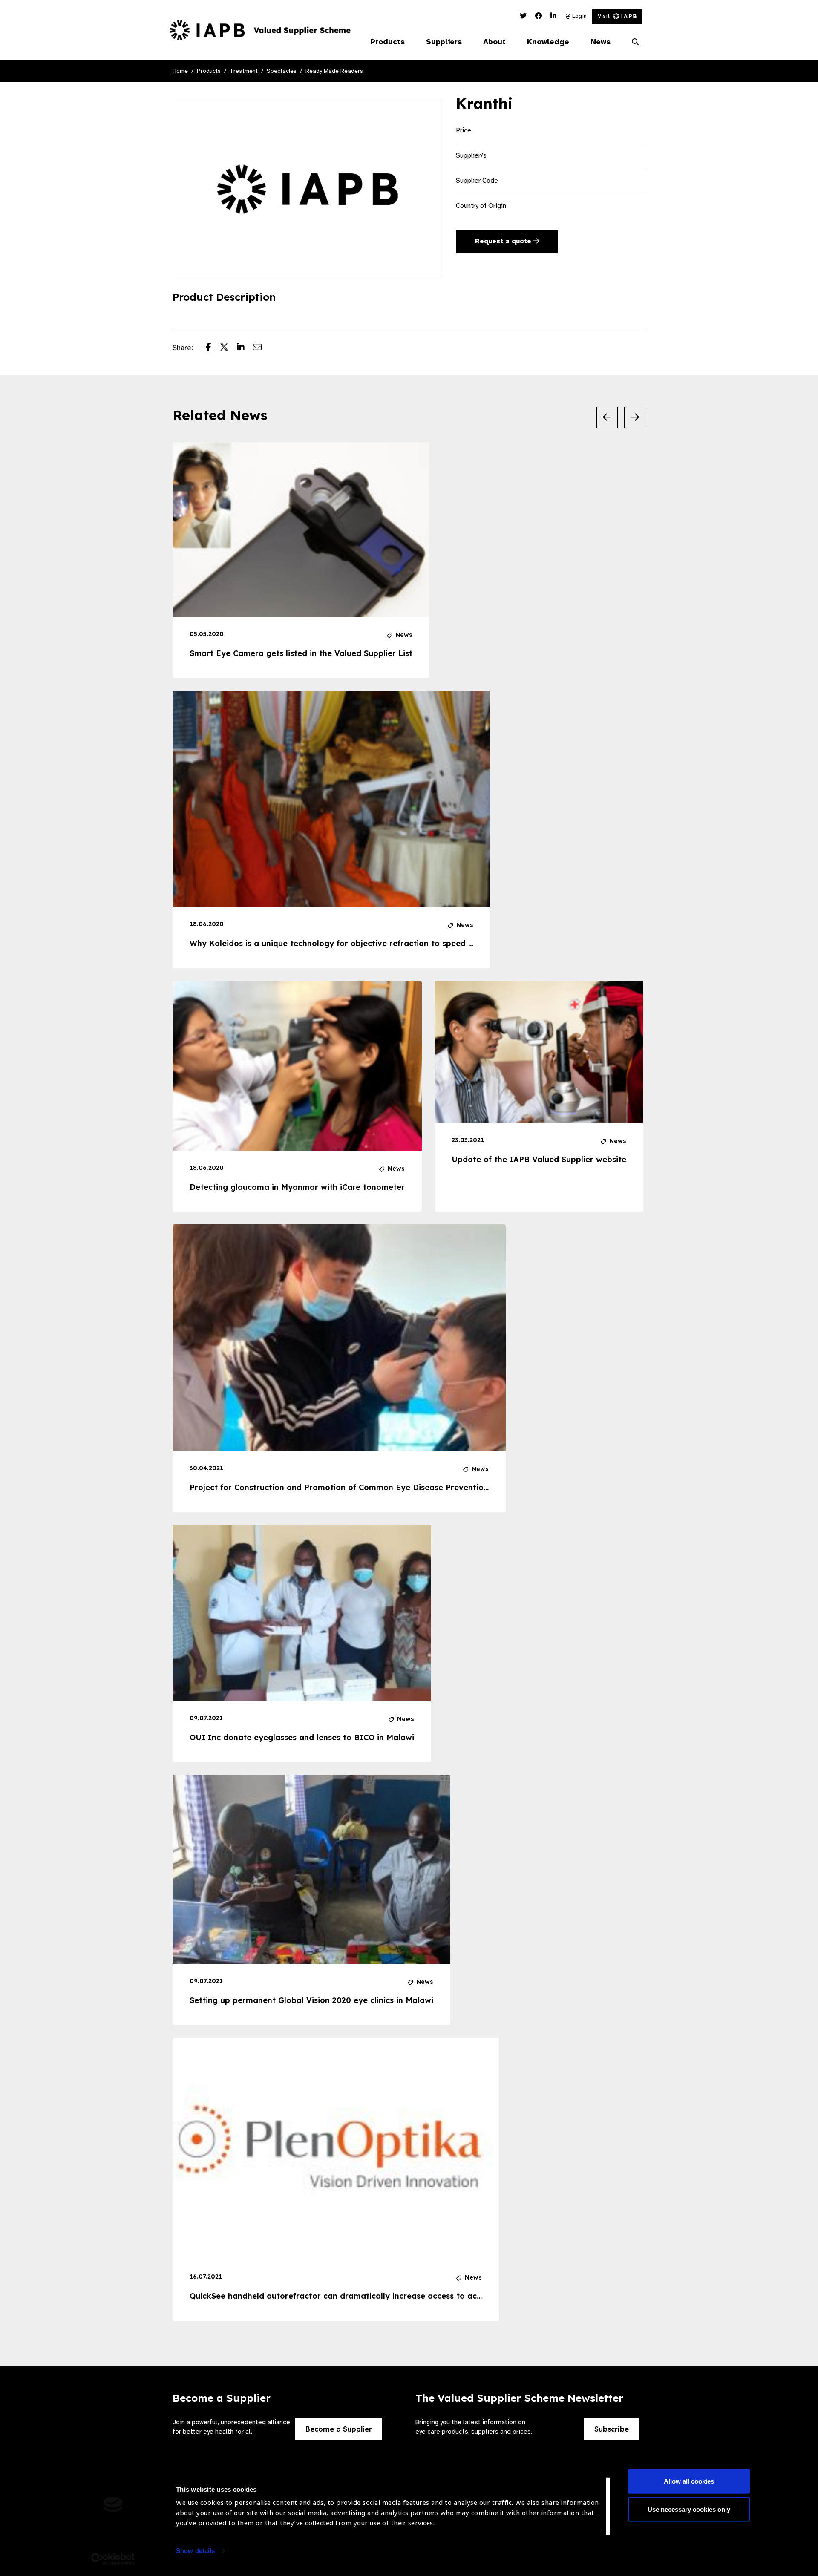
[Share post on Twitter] (228, 348)
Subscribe (612, 2429)
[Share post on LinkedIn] (245, 348)
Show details (195, 2551)
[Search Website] (635, 42)
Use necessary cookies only (689, 2509)
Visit (604, 16)
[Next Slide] (635, 417)
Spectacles (282, 71)
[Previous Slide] (607, 417)
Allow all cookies (689, 2481)
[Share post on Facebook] (213, 348)
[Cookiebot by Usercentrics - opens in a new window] (113, 2559)
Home (180, 71)
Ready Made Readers (334, 71)
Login (579, 16)
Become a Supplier (339, 2429)
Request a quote (504, 241)
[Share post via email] (262, 348)
